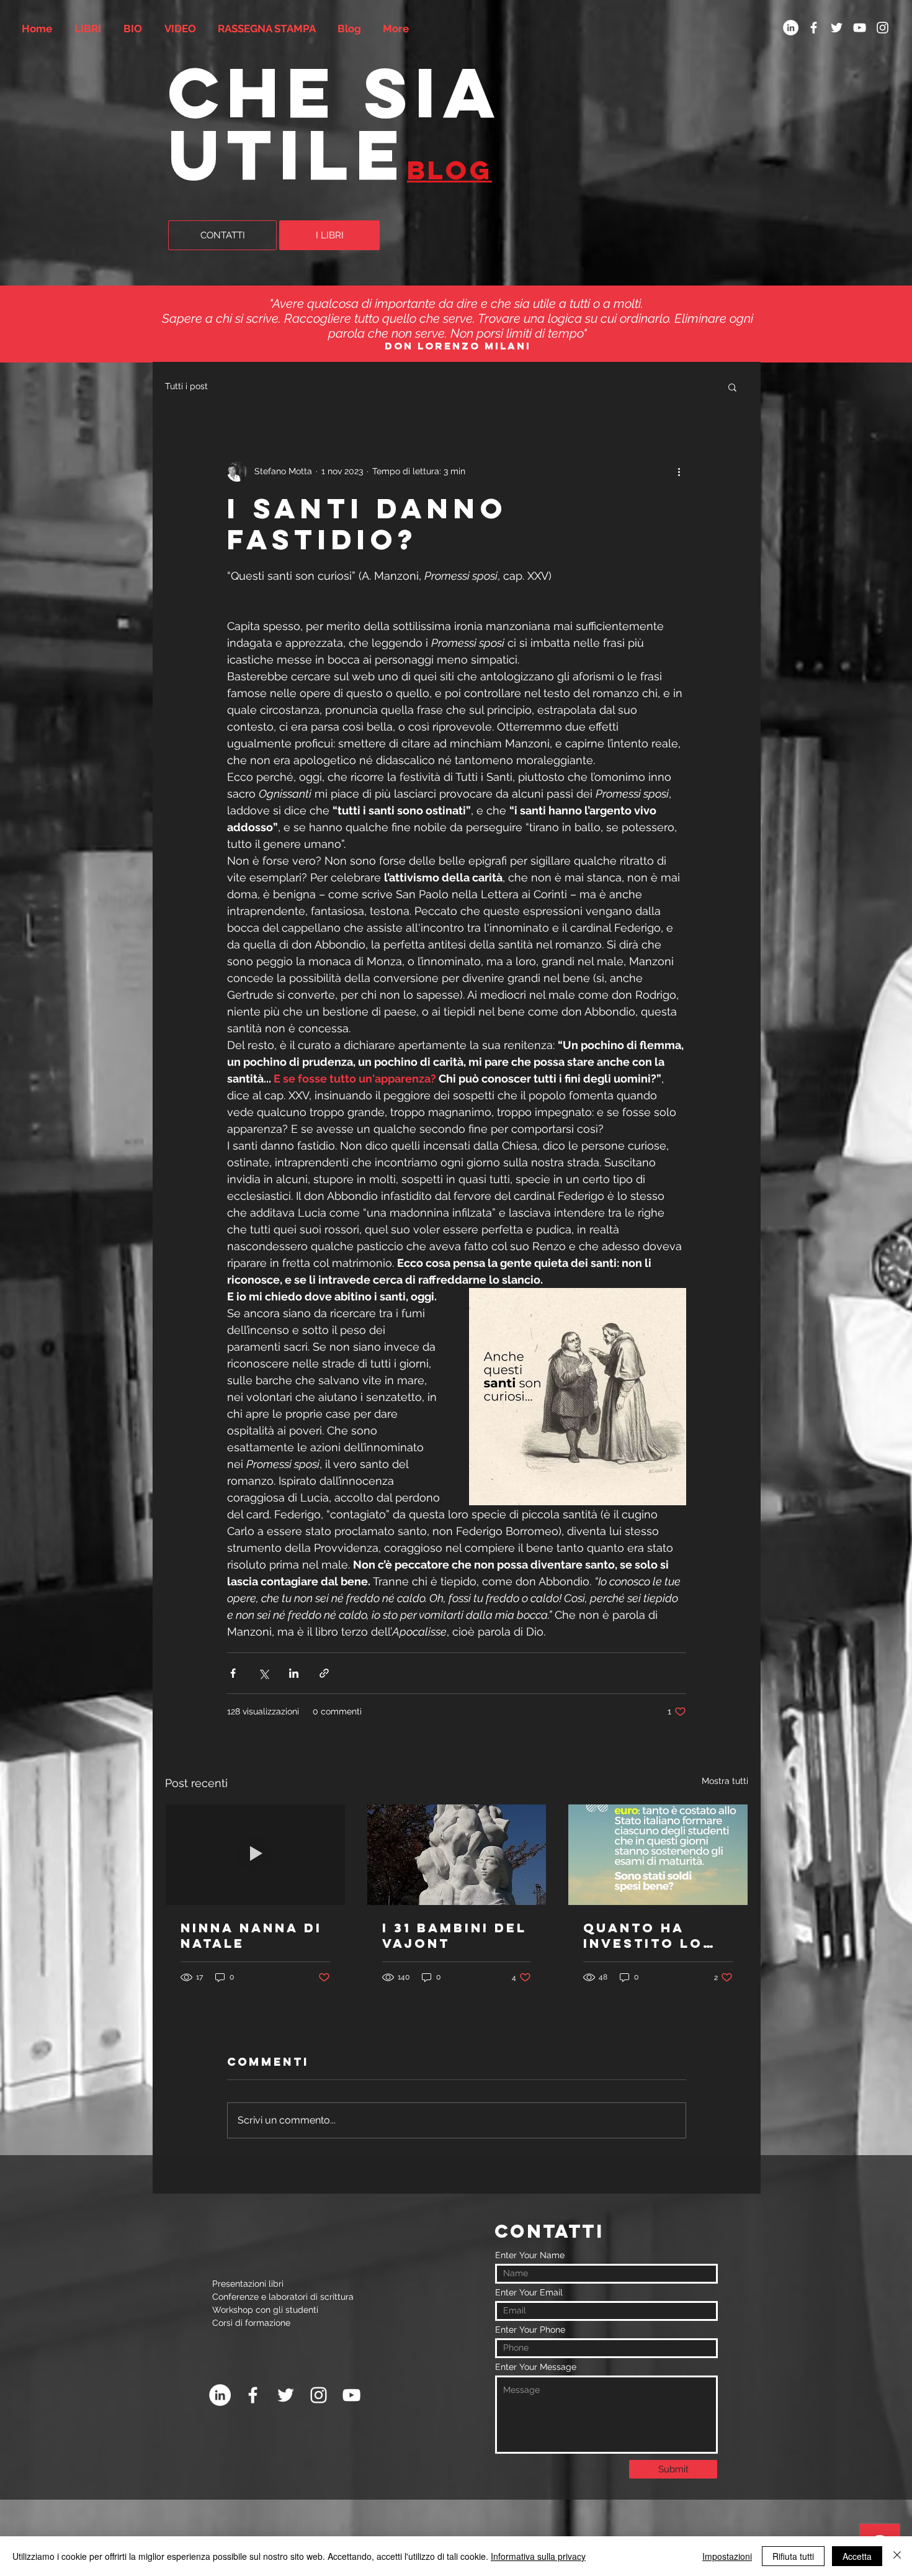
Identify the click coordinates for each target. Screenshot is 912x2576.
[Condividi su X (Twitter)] (263, 1673)
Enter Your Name (530, 2255)
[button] (732, 387)
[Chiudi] (897, 2556)
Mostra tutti (725, 1781)
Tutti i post (186, 386)
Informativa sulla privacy (538, 2556)
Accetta (857, 2556)
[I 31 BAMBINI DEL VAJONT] (457, 1855)
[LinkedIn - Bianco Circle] (791, 28)
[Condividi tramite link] (324, 1673)
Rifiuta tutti (793, 2556)
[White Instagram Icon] (883, 28)
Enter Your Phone (530, 2330)
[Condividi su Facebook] (233, 1673)
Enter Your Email (529, 2292)
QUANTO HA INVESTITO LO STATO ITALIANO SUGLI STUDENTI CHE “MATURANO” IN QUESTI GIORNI (653, 1935)
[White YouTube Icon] (860, 28)
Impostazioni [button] (727, 2556)
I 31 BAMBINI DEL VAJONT (454, 1935)
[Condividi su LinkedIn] (294, 1673)
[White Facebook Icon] (814, 28)
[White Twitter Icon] (837, 28)
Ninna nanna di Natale (251, 1935)
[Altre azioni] (679, 472)
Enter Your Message (536, 2367)
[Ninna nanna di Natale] (255, 1855)
